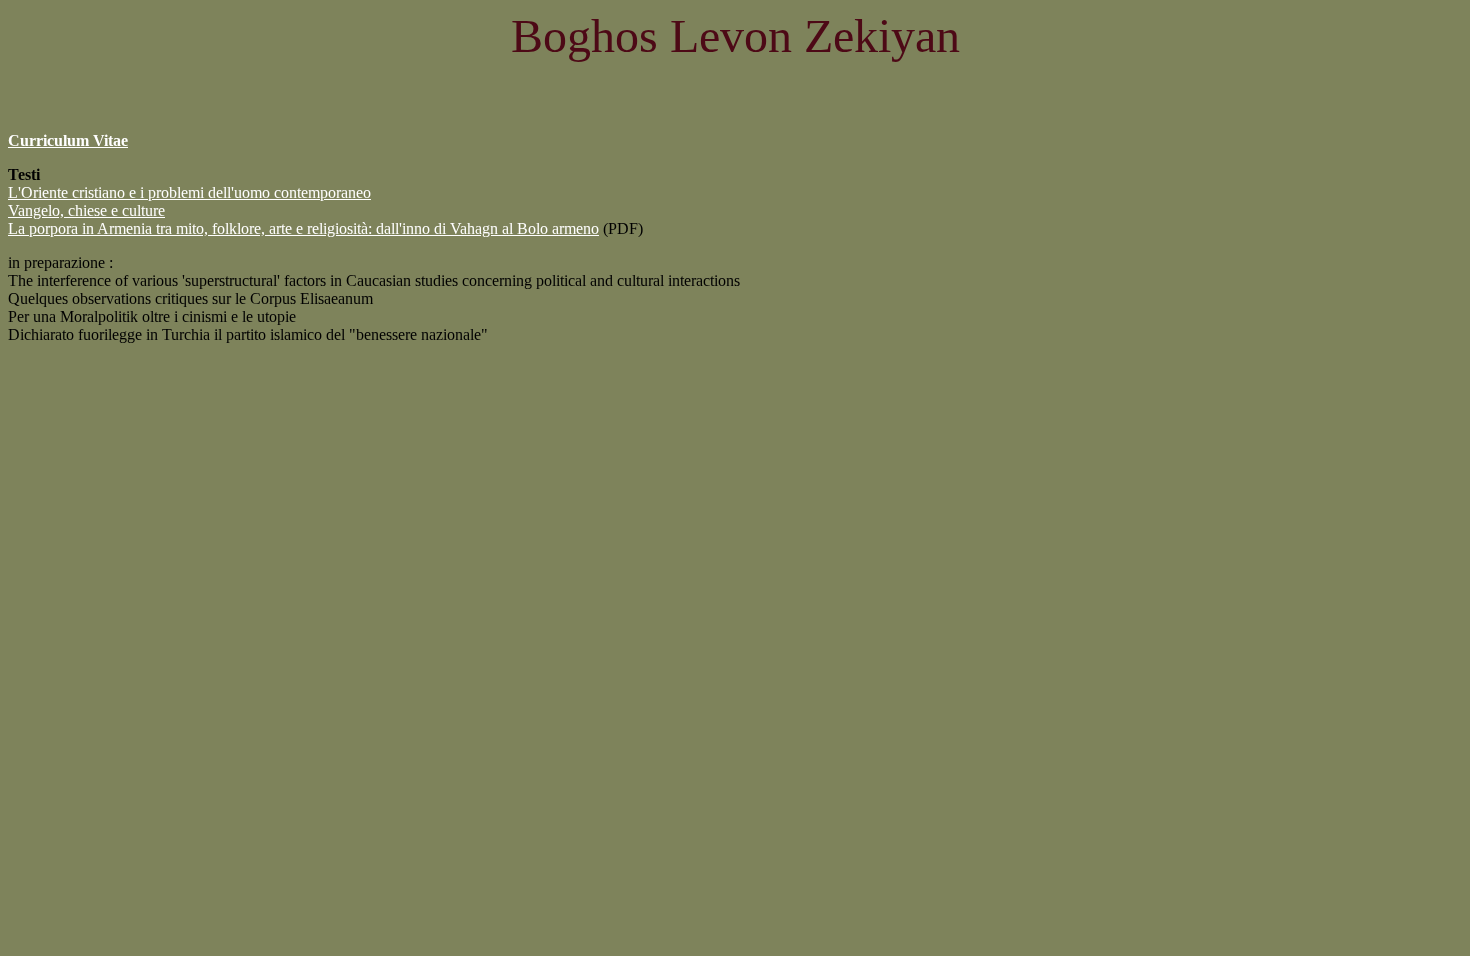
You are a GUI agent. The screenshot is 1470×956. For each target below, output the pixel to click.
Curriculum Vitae (68, 140)
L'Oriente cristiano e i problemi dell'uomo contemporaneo (189, 192)
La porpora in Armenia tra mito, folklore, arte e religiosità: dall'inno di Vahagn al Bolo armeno (303, 228)
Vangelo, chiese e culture (86, 210)
